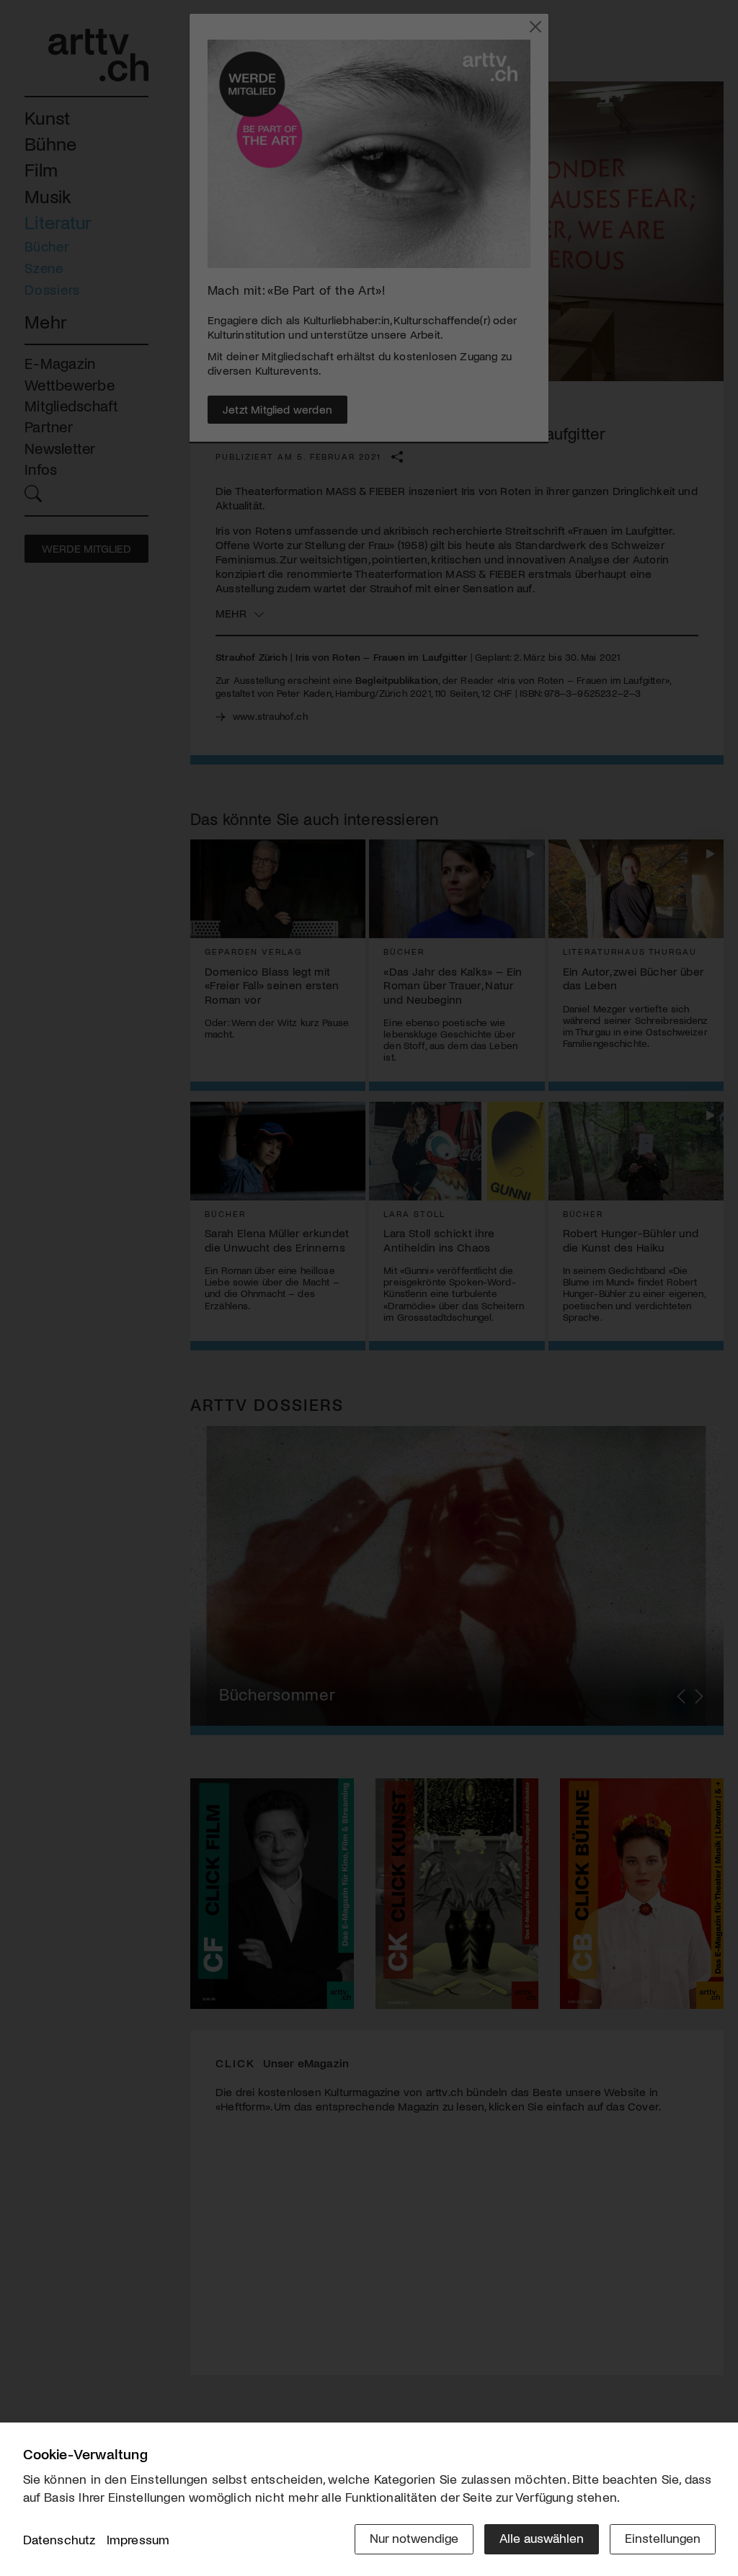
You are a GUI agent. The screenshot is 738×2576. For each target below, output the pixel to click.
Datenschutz (59, 2539)
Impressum (138, 2539)
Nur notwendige (414, 2538)
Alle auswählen (542, 2538)
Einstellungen (663, 2538)
